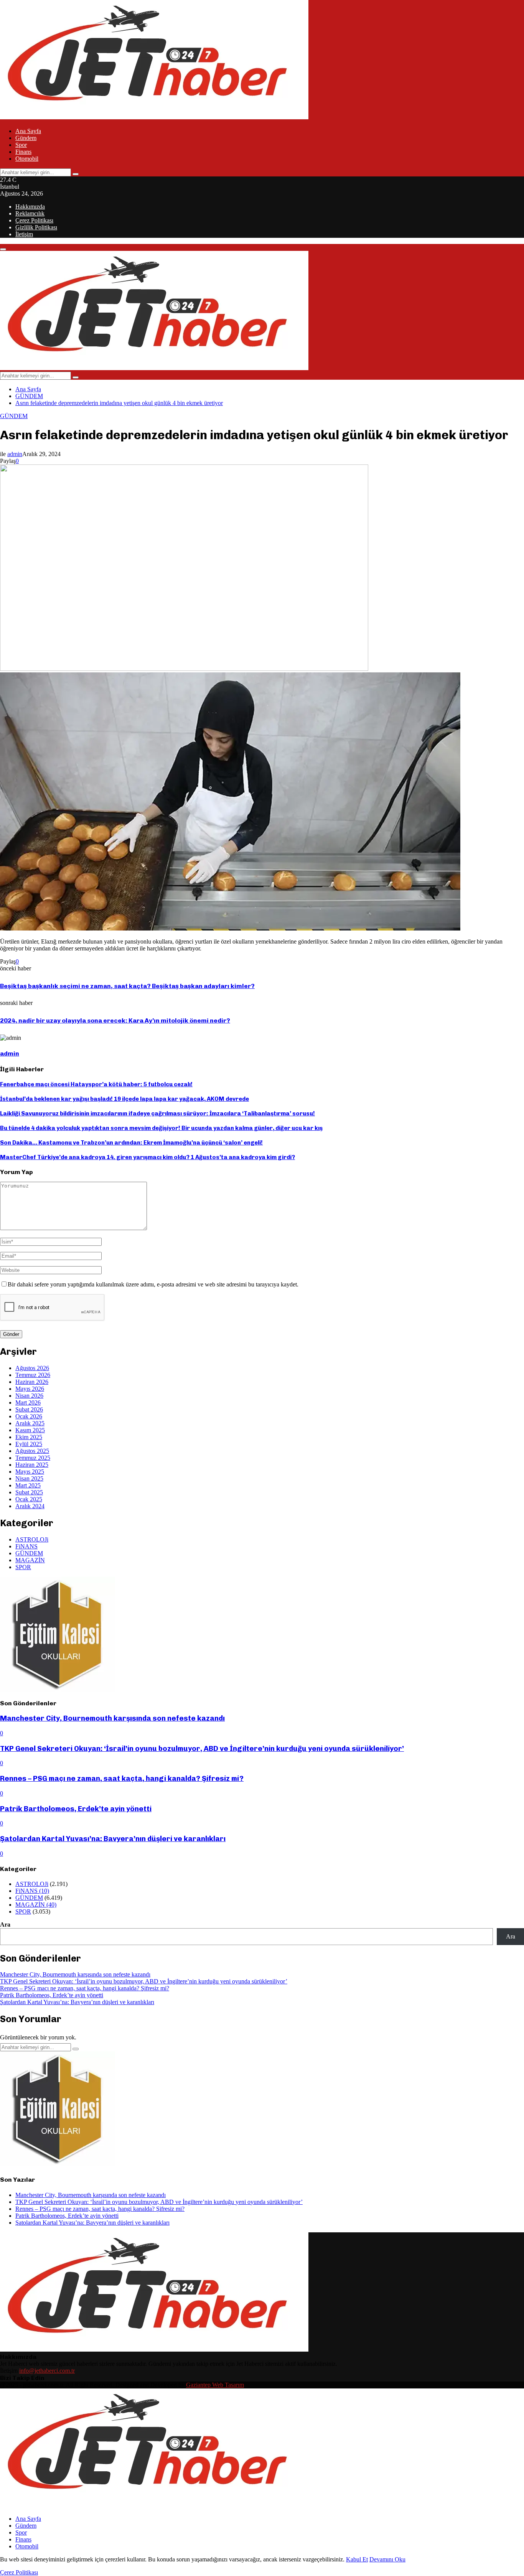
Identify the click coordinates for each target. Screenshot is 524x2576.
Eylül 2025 (29, 1444)
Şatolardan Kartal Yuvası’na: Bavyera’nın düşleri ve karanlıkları (113, 1839)
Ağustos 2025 (32, 1451)
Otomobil (27, 159)
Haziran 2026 (32, 1382)
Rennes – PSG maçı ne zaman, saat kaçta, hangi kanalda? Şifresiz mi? (122, 1778)
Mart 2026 (28, 1402)
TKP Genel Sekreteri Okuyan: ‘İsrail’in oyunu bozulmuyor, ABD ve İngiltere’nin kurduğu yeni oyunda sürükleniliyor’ (202, 1748)
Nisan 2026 (29, 1396)
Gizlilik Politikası (36, 227)
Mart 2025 (28, 1485)
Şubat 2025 (29, 1492)
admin (15, 454)
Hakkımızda (30, 207)
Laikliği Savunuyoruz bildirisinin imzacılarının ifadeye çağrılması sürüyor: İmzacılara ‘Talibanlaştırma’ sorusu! (157, 1113)
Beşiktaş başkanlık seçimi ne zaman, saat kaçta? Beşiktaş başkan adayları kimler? (127, 986)
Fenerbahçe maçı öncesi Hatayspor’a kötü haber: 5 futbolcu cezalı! (96, 1084)
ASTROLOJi (32, 1539)
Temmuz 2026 (33, 1375)
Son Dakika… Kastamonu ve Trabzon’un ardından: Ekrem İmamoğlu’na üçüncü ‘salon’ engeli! (131, 1143)
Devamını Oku (387, 2559)
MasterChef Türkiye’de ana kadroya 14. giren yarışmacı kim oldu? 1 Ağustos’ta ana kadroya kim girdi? (147, 1157)
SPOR (23, 1567)
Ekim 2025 (29, 1437)
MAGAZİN (30, 1560)
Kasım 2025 (30, 1430)
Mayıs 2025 (30, 1472)
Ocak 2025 (29, 1499)
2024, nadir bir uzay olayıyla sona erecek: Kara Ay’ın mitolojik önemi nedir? (115, 1020)
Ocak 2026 (29, 1416)
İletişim (24, 234)
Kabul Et (357, 2559)
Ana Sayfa (28, 131)
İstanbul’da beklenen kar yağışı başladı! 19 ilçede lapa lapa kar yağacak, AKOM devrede (124, 1099)
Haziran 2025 (32, 1465)
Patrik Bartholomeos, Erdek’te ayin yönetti (76, 1809)
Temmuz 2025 (33, 1458)
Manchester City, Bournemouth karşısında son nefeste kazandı (112, 1718)
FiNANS (26, 1546)
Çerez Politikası (34, 220)
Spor (21, 145)
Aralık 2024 (30, 1506)
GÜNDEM (14, 416)
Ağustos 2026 (32, 1368)
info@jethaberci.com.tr (47, 2371)
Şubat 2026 (29, 1409)
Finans (23, 152)
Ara (5, 1925)
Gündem (26, 138)
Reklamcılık (30, 213)
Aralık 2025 (30, 1423)
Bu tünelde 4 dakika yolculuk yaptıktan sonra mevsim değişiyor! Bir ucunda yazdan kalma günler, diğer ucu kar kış (161, 1128)
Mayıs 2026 (30, 1389)
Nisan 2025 (29, 1478)
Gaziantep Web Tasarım (215, 2385)
